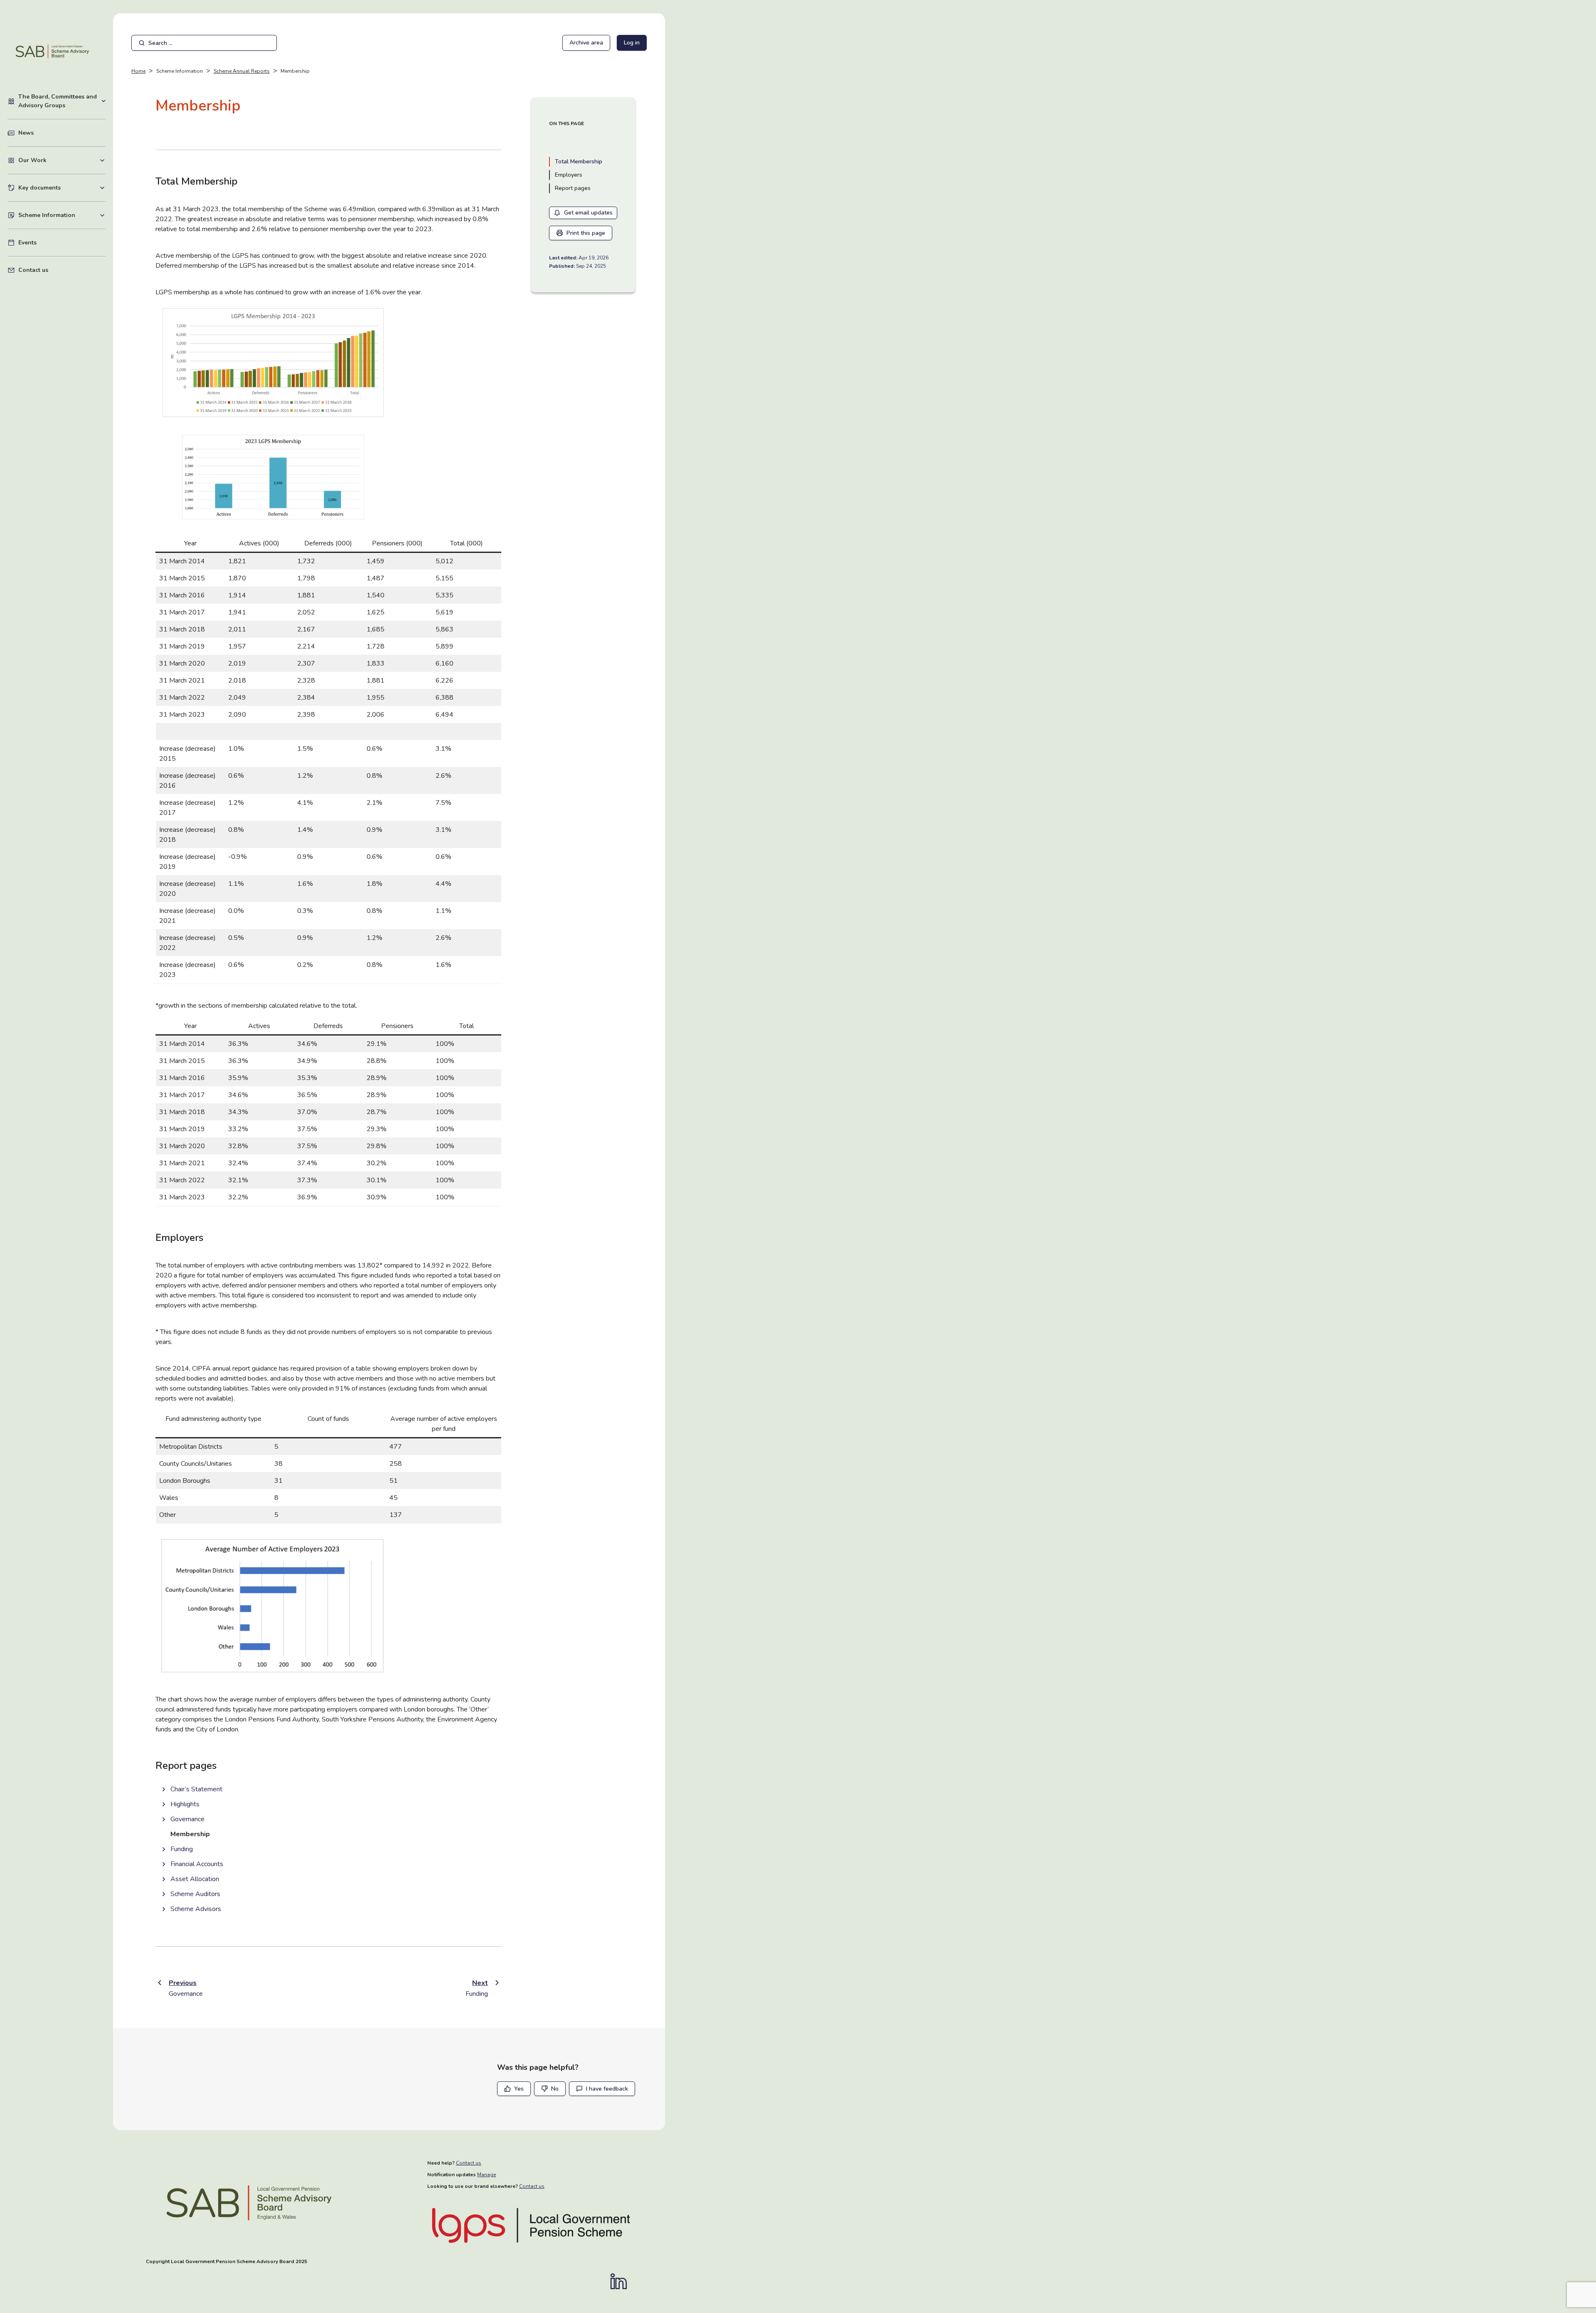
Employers (569, 175)
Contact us (33, 270)
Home (138, 71)
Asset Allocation (195, 1879)
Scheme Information (62, 215)
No (555, 2089)
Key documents (62, 187)
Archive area (586, 43)
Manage (486, 2175)
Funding (182, 1849)
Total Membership (579, 162)
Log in (632, 43)
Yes (519, 2089)
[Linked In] (623, 2281)
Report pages (573, 188)
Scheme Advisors (196, 1909)
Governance (187, 1819)
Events (27, 243)
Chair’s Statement (196, 1789)
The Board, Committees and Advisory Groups (62, 101)
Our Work (62, 160)
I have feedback (607, 2089)
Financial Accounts (197, 1864)
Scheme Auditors (195, 1894)
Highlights (185, 1804)
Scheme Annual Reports (242, 71)
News (26, 133)
